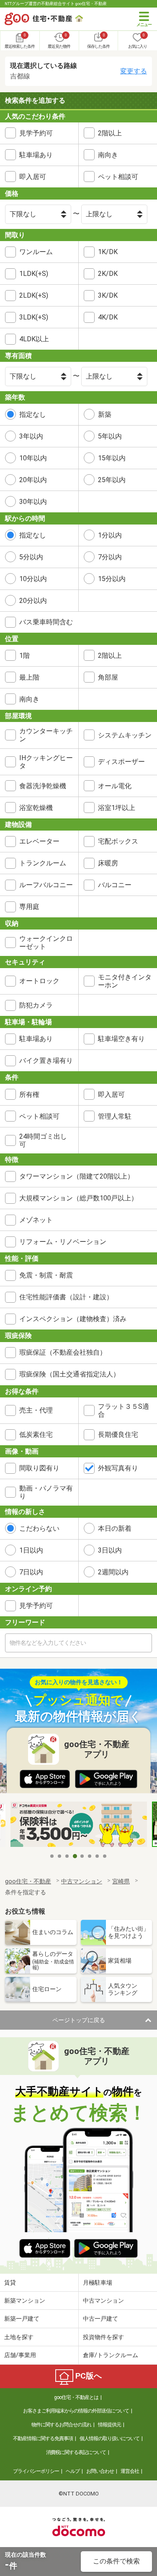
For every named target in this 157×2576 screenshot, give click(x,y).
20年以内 (33, 480)
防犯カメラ (36, 1005)
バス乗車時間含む (46, 622)
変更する (134, 71)
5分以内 (31, 557)
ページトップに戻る (79, 2020)
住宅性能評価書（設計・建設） (66, 1297)
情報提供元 (109, 2425)
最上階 (29, 677)
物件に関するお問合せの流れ (61, 2425)
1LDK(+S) (34, 274)
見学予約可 (36, 133)
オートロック (39, 981)
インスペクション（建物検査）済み (73, 1319)
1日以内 (31, 1550)
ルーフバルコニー (46, 885)
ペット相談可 (39, 1116)
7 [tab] (98, 1856)
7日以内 (31, 1572)
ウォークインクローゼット (46, 943)
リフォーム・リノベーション (63, 1242)
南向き (29, 699)
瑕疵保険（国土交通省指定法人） (69, 1374)
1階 (24, 656)
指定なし (33, 414)
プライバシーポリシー (36, 2471)
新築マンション (25, 2301)
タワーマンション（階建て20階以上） (77, 1176)
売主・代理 (36, 1410)
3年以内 (31, 436)
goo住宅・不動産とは (76, 2397)
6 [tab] (90, 1856)
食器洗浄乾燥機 (43, 786)
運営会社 (130, 2471)
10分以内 (33, 579)
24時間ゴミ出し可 (43, 1140)
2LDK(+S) (34, 295)
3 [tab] (67, 1856)
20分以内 (33, 601)
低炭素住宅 (36, 1435)
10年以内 (33, 458)
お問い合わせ (100, 2471)
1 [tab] (52, 1856)
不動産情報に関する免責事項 (43, 2438)
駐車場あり (36, 155)
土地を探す (19, 2337)
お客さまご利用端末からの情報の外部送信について (76, 2411)
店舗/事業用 (20, 2355)
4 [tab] (75, 1856)
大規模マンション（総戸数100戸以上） (78, 1198)
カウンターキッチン (46, 735)
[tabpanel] (79, 1825)
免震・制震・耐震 (46, 1275)
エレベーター (39, 841)
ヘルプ (73, 2471)
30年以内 (33, 502)
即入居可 (33, 177)
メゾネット (36, 1220)
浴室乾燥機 (36, 808)
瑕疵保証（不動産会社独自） (63, 1352)
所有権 (29, 1095)
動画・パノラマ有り (46, 1492)
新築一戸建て (22, 2319)
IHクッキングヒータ (46, 762)
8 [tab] (105, 1856)
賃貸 (10, 2283)
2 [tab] (60, 1856)
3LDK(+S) (34, 317)
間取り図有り (39, 1468)
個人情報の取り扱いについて (109, 2438)
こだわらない (39, 1528)
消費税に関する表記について (76, 2452)
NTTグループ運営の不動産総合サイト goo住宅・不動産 (56, 4)
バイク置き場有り (46, 1061)
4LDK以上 (34, 339)
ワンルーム (36, 252)
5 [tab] (82, 1856)
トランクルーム (43, 863)
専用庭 (29, 907)
